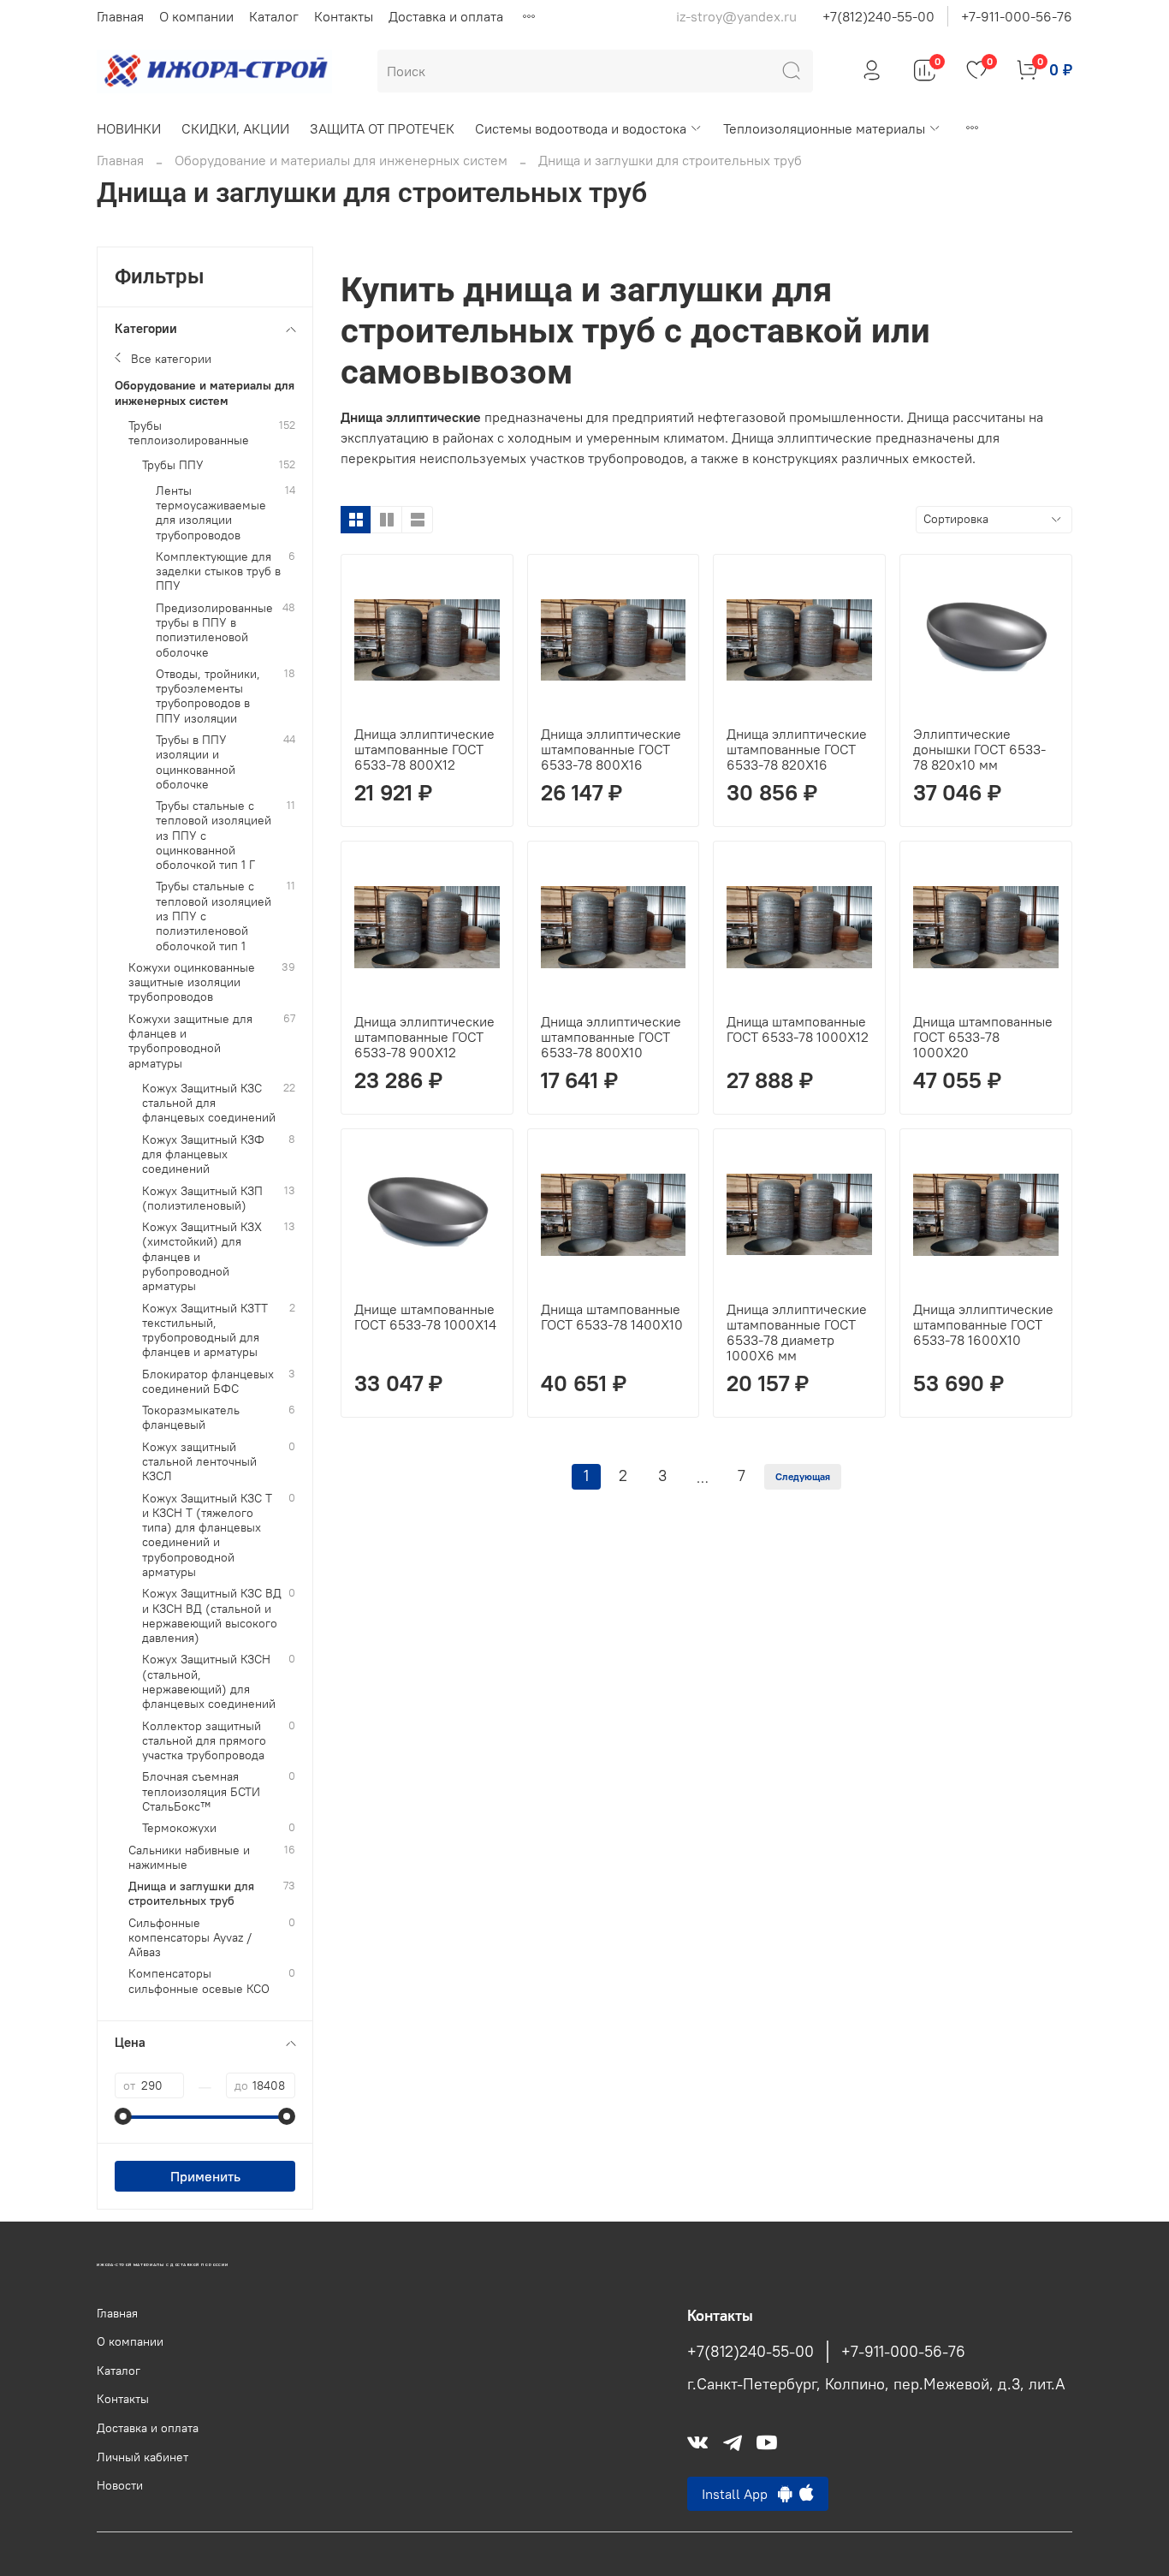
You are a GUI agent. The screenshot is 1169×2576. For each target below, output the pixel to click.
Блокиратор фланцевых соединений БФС (208, 1382)
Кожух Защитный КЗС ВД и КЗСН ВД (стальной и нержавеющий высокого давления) (212, 1616)
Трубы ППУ (173, 465)
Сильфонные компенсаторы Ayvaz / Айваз (190, 1938)
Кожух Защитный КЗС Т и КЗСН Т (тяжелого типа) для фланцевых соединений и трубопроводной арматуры (207, 1535)
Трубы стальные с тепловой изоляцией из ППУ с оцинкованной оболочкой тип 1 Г (214, 836)
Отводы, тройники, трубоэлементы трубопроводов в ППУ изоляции (208, 696)
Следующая (803, 1476)
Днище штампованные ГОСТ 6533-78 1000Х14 (425, 1317)
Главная (120, 16)
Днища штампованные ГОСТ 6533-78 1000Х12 (798, 1029)
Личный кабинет (142, 2457)
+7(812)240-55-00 (878, 16)
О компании (196, 16)
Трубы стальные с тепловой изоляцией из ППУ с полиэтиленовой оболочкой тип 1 (214, 916)
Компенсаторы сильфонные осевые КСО (199, 1981)
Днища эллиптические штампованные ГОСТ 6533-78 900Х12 (424, 1037)
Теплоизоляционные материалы (824, 128)
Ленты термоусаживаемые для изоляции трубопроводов (211, 513)
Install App (740, 2494)
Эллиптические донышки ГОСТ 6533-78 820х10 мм (979, 749)
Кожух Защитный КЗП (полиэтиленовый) (202, 1199)
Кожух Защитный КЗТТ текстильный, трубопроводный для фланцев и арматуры (205, 1331)
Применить (205, 2176)
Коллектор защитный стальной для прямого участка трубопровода (204, 1741)
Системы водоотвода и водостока (581, 128)
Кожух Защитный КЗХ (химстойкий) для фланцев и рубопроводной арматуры (202, 1257)
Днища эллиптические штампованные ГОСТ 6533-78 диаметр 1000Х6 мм (797, 1332)
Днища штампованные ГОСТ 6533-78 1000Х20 (983, 1037)
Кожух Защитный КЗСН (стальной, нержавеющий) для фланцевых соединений (209, 1682)
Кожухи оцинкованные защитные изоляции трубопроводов (192, 983)
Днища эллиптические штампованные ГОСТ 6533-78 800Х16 (611, 749)
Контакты (344, 16)
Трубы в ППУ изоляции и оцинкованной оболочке (196, 762)
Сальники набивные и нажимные (189, 1858)
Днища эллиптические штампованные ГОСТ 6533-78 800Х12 (424, 749)
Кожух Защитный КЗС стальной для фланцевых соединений (209, 1104)
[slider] (123, 2116)
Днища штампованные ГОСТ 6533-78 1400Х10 (612, 1317)
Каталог (274, 16)
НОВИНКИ (129, 128)
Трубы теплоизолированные (189, 433)
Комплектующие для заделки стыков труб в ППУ (218, 572)
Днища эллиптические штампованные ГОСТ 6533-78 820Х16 (797, 749)
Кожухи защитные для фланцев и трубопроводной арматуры (190, 1041)
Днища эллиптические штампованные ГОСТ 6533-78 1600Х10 (983, 1324)
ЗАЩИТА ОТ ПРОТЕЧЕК (382, 128)
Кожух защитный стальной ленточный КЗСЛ (199, 1462)
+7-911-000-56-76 (1017, 16)
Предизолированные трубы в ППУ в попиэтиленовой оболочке (214, 631)
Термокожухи (179, 1828)
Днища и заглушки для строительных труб (191, 1894)
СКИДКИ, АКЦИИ (235, 128)
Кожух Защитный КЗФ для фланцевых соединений (203, 1155)
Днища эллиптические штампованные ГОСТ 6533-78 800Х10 (611, 1037)
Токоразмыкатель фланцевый (191, 1418)
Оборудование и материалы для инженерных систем (341, 160)
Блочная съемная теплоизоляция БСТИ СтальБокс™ (201, 1792)
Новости (120, 2485)
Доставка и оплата (446, 16)
